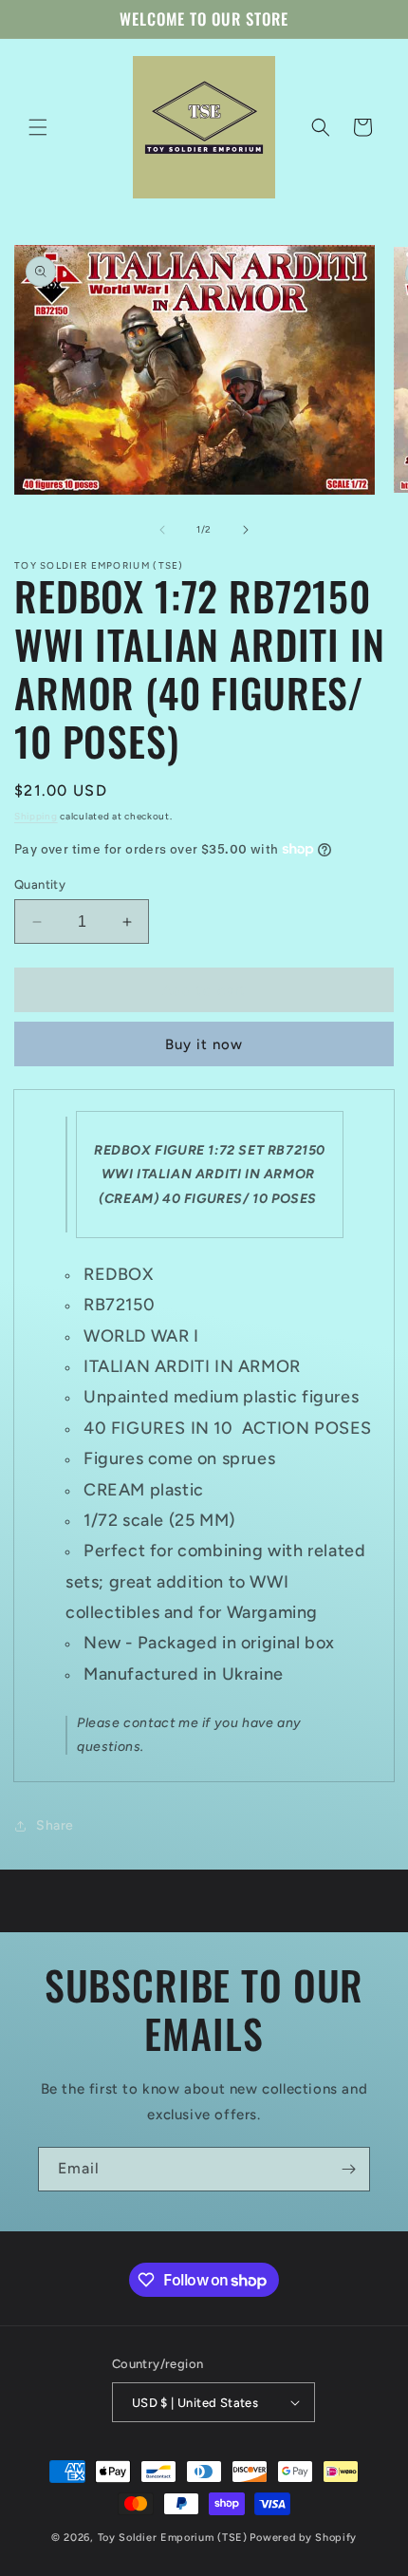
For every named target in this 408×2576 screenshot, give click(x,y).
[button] (38, 127)
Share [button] (55, 1825)
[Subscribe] (348, 2169)
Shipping (36, 816)
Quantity (40, 884)
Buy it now (204, 1044)
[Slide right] (246, 530)
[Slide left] (162, 530)
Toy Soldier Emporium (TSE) (173, 2538)
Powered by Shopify (303, 2538)
